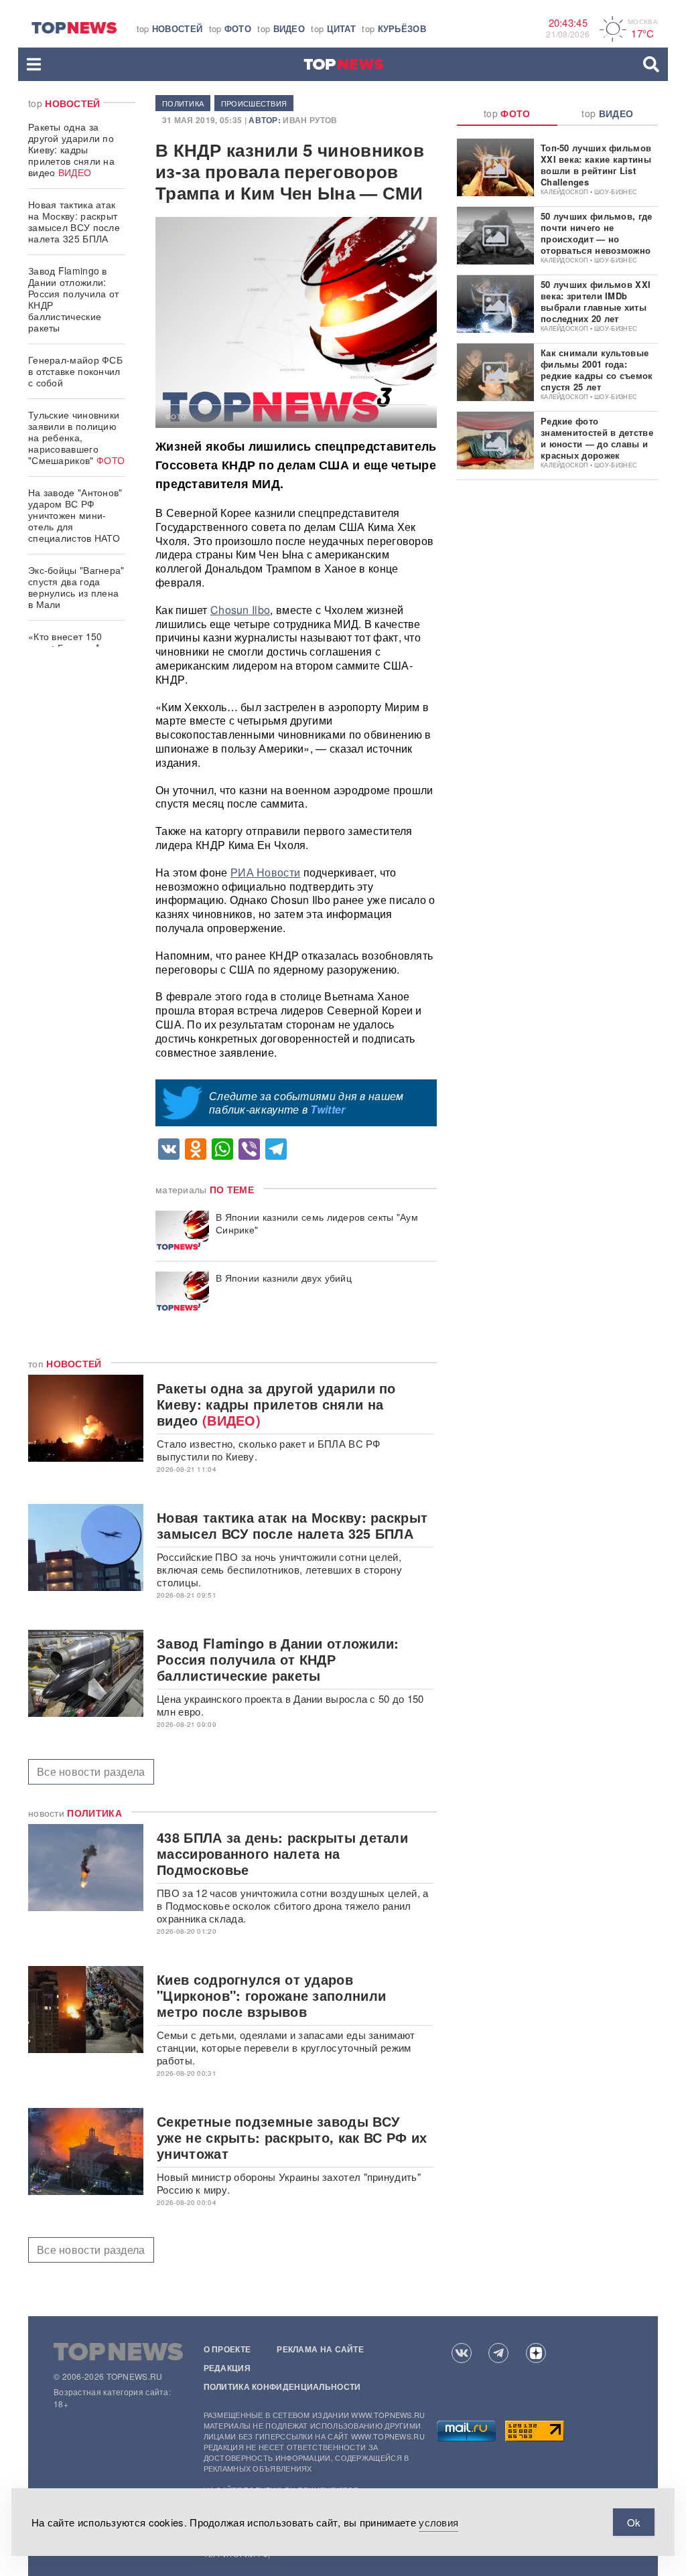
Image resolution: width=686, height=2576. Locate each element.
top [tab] (507, 113)
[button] (34, 64)
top (170, 28)
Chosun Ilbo (240, 610)
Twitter (328, 1109)
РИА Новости (265, 872)
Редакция (227, 2368)
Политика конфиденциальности (282, 2386)
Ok (634, 2522)
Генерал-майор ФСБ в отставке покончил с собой (75, 371)
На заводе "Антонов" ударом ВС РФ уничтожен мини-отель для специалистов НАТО (75, 515)
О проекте (227, 2349)
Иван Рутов (310, 120)
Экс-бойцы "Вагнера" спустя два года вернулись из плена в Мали (76, 587)
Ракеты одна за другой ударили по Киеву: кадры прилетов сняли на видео (71, 149)
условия (438, 2522)
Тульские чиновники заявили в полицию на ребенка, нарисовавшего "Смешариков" (76, 437)
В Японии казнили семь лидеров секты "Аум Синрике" (317, 1223)
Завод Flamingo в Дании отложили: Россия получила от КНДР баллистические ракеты (73, 299)
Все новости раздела (91, 1771)
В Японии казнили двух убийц (284, 1278)
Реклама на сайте (320, 2349)
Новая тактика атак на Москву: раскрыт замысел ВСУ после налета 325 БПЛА (74, 221)
